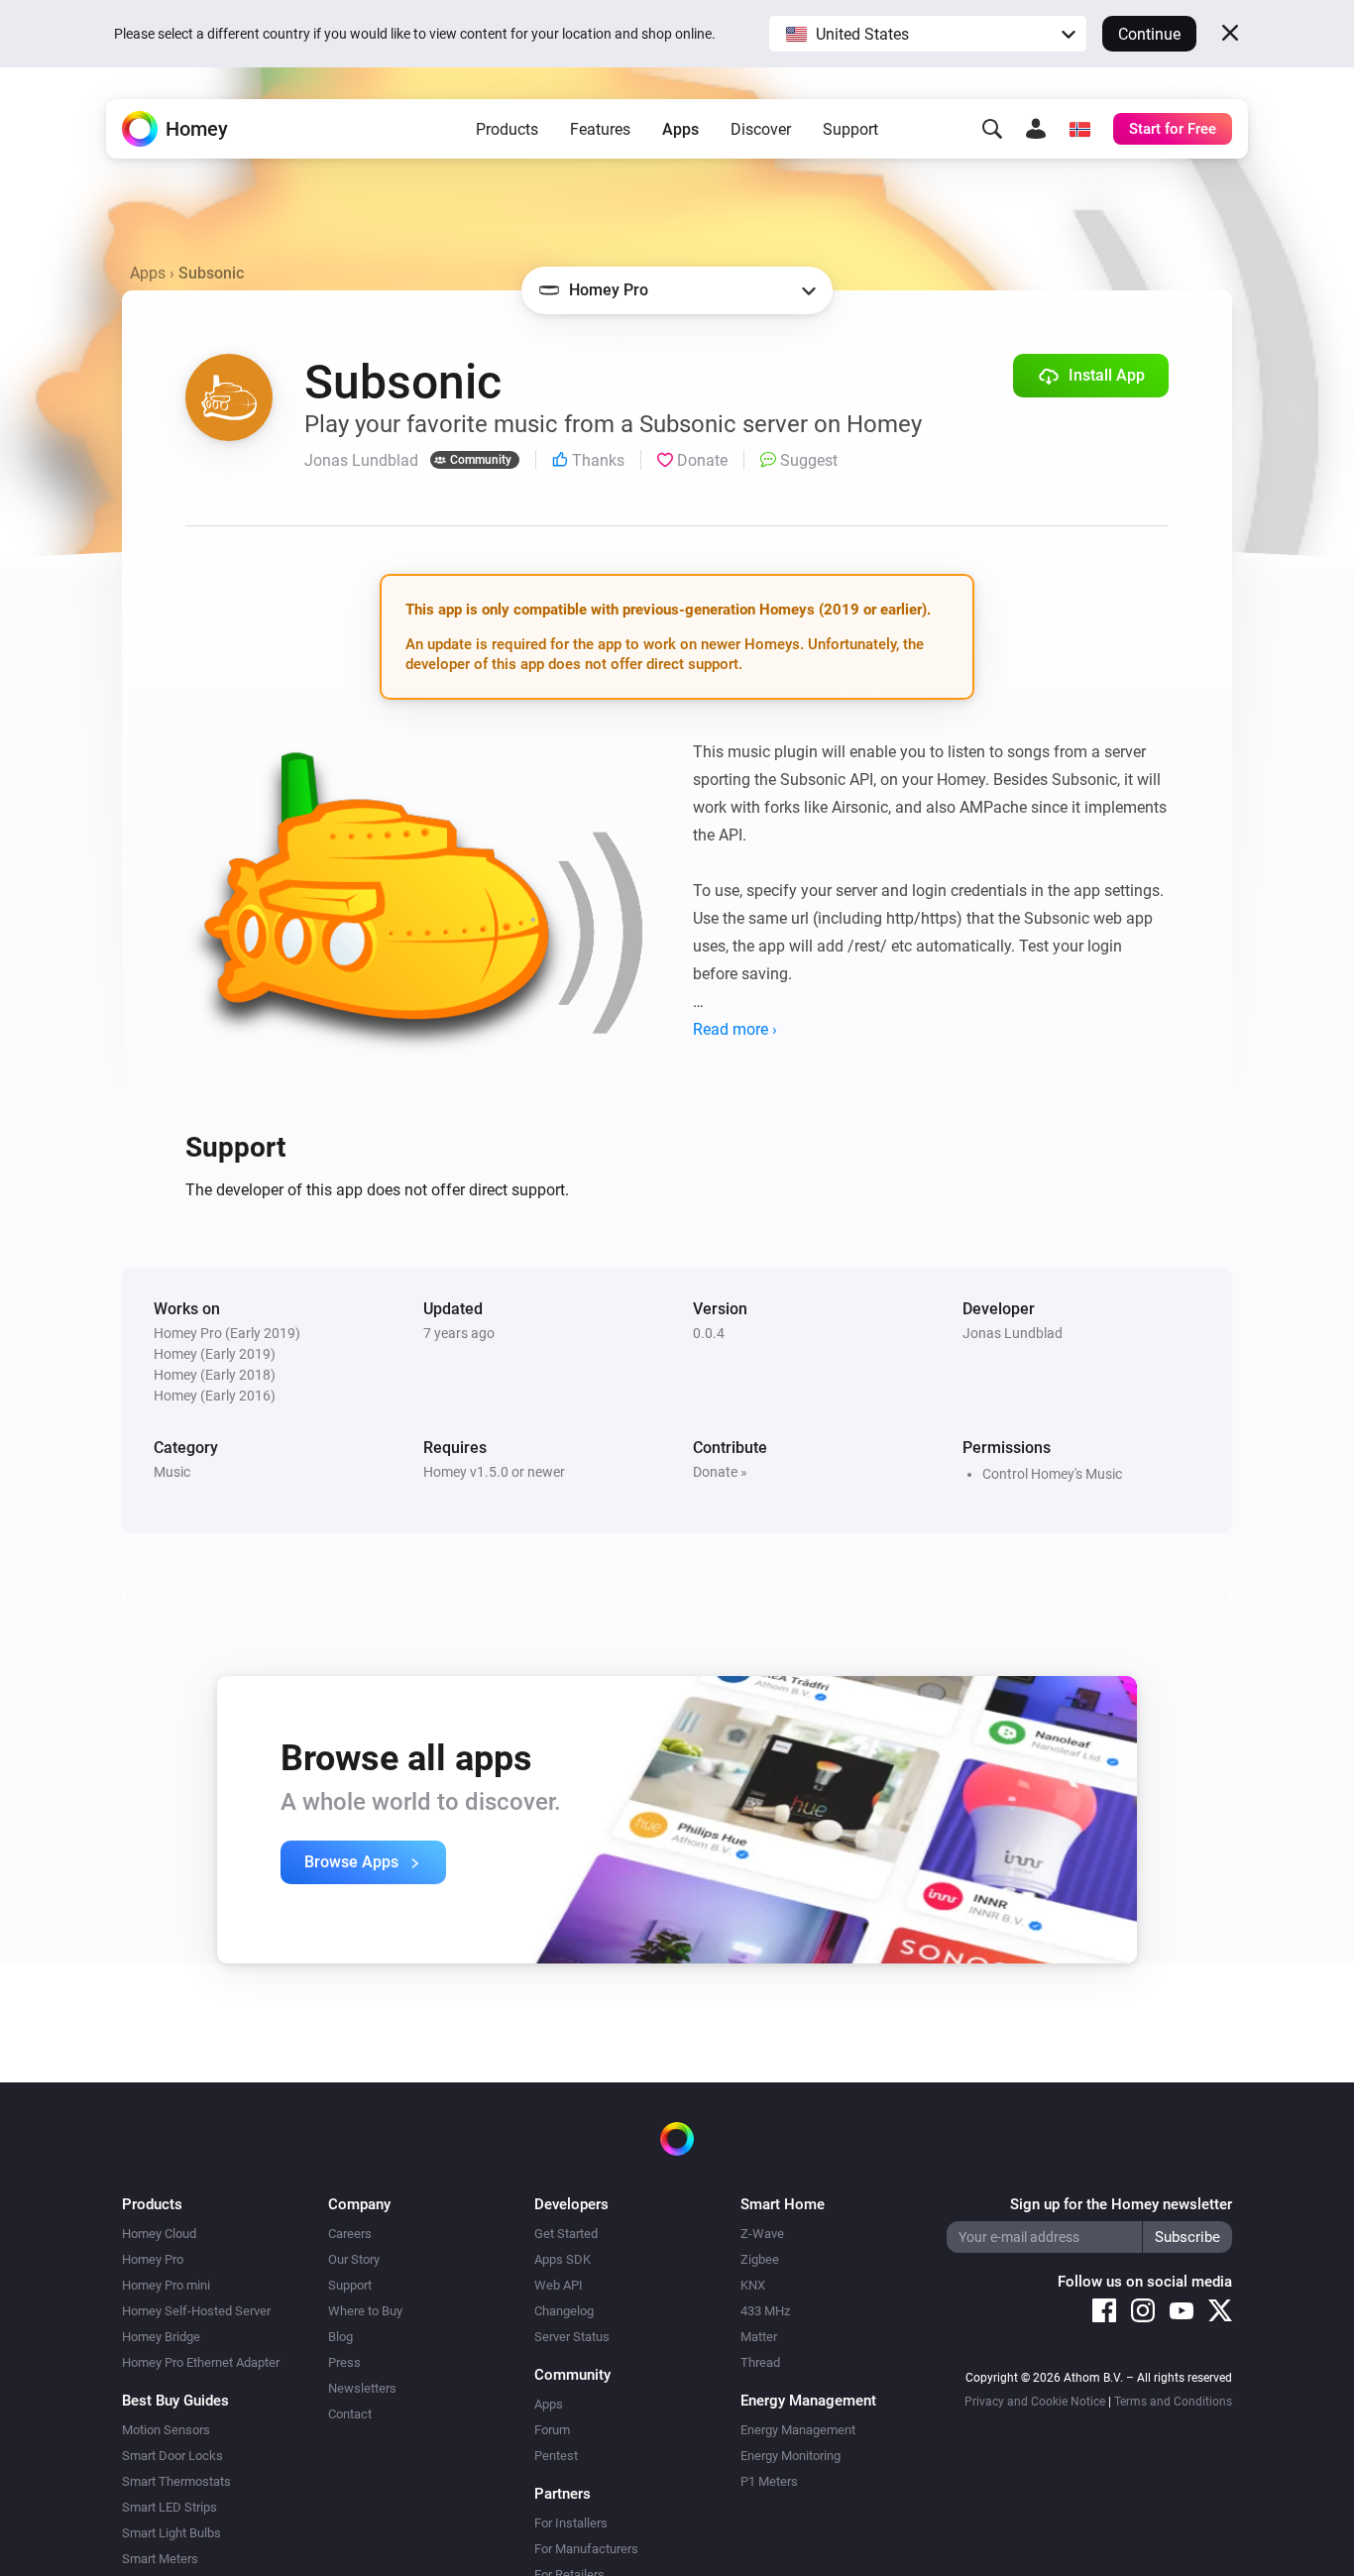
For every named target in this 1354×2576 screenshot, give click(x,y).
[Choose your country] (1079, 129)
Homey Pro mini (166, 2285)
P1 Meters (769, 2481)
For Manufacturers (586, 2549)
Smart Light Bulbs (171, 2533)
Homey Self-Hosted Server (196, 2311)
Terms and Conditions (1173, 2402)
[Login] (1036, 129)
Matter (759, 2337)
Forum (552, 2430)
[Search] (992, 129)
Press (344, 2362)
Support (850, 129)
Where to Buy (365, 2311)
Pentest (556, 2456)
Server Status (572, 2337)
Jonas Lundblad (1013, 1333)
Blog (340, 2337)
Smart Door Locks (172, 2456)
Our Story (354, 2259)
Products (507, 129)
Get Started (566, 2234)
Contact (350, 2414)
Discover (761, 129)
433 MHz (765, 2311)
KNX (753, 2285)
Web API (559, 2285)
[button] (928, 34)
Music (172, 1472)
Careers (350, 2234)
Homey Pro (153, 2259)
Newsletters (362, 2388)
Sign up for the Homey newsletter (1121, 2204)
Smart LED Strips (169, 2507)
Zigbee (760, 2259)
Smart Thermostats (176, 2481)
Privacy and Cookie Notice (1035, 2402)
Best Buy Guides (175, 2401)
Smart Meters (160, 2559)
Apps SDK (563, 2259)
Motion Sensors (166, 2430)
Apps (680, 129)
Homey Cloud (159, 2234)
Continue (1149, 34)
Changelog (564, 2311)
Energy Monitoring (790, 2456)
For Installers (571, 2523)
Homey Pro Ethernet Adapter (201, 2362)
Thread (760, 2362)
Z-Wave (762, 2234)
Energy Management (798, 2430)
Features (600, 129)
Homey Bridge (161, 2337)
